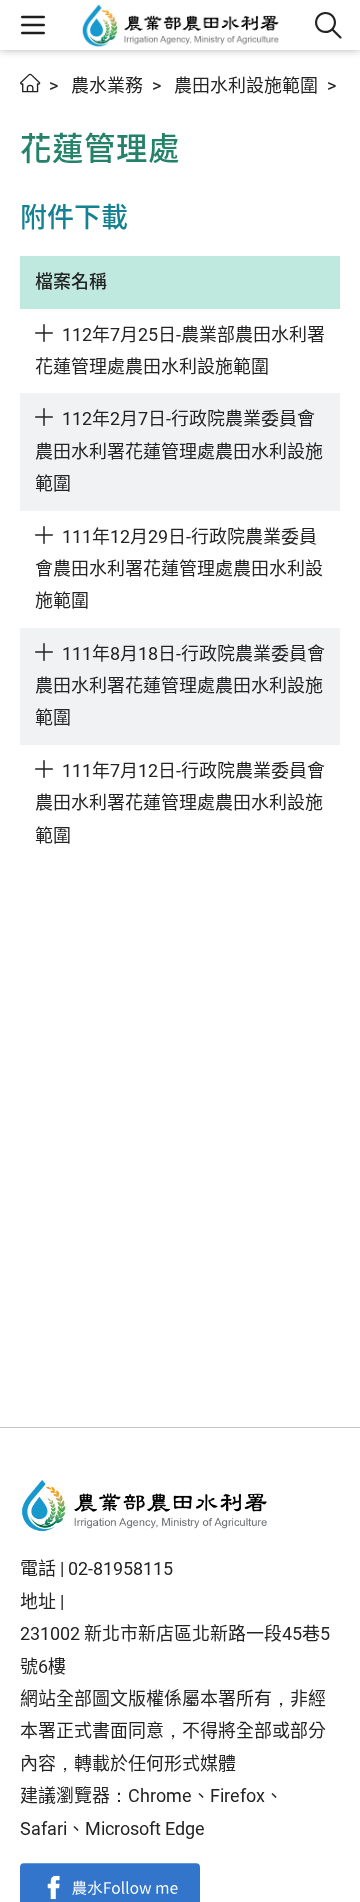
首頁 (30, 83)
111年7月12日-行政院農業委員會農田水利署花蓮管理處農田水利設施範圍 (180, 803)
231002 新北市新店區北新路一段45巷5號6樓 (175, 1649)
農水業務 (107, 85)
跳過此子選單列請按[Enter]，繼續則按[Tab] (40, 107)
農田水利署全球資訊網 (181, 25)
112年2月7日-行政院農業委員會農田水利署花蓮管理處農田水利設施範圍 (179, 451)
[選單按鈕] (32, 25)
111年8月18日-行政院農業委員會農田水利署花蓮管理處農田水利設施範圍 (180, 686)
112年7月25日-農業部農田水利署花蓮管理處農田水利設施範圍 (180, 350)
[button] (328, 25)
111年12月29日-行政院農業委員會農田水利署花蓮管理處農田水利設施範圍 (179, 569)
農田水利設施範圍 (246, 85)
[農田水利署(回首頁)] (145, 1506)
